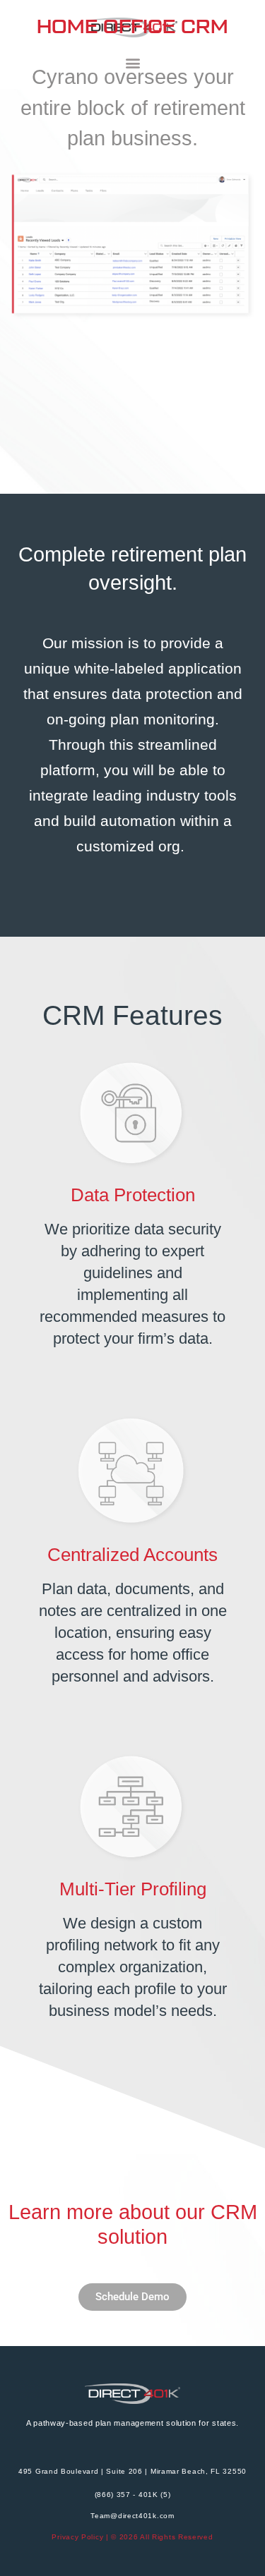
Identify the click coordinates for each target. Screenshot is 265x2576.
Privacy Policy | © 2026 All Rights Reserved (132, 2537)
